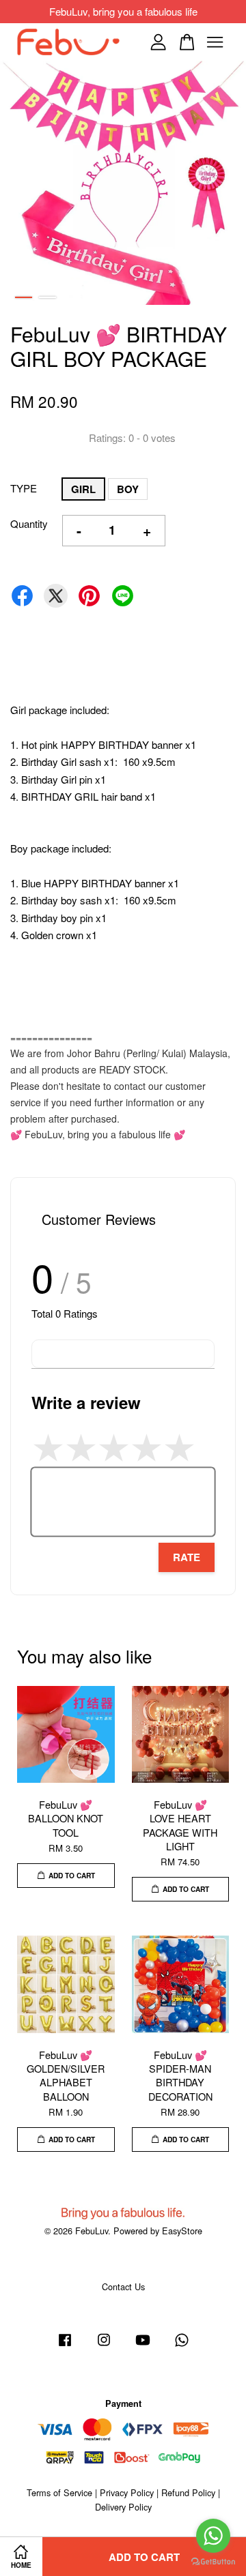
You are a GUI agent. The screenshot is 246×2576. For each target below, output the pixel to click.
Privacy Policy (127, 2492)
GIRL (83, 489)
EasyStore (182, 2231)
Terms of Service (59, 2492)
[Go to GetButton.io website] (213, 2562)
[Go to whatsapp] (213, 2536)
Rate (187, 1557)
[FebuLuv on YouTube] (143, 2346)
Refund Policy (188, 2492)
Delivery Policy (123, 2507)
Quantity (29, 523)
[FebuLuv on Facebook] (65, 2346)
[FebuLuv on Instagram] (104, 2346)
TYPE (24, 488)
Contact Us (123, 2286)
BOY (128, 489)
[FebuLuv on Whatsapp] (182, 2346)
